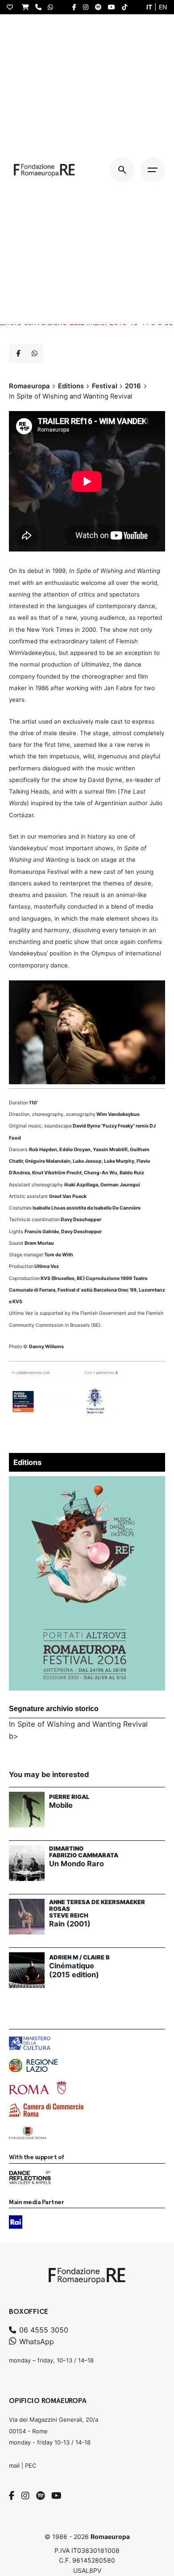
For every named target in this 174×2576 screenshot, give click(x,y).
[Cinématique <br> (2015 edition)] (27, 1970)
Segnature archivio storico (54, 1709)
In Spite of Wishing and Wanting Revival (78, 1724)
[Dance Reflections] (30, 2177)
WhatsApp (35, 2341)
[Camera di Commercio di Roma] (46, 2110)
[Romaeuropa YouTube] (114, 7)
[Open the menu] (153, 170)
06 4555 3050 (43, 2330)
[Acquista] (28, 7)
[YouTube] (56, 2496)
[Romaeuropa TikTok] (127, 7)
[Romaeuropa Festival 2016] (87, 1482)
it (149, 7)
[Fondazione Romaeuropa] (44, 170)
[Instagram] (25, 2496)
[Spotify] (40, 2496)
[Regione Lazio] (33, 2066)
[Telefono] (41, 7)
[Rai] (16, 2222)
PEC (31, 2465)
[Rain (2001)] (27, 1917)
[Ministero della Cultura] (30, 2043)
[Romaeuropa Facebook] (77, 7)
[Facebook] (12, 2496)
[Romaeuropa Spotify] (100, 7)
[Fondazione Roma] (28, 2132)
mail (14, 2465)
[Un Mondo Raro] (27, 1863)
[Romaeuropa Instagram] (88, 7)
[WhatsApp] (53, 7)
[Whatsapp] (34, 354)
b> (14, 1736)
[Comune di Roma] (38, 2088)
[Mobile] (27, 1810)
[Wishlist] (12, 7)
